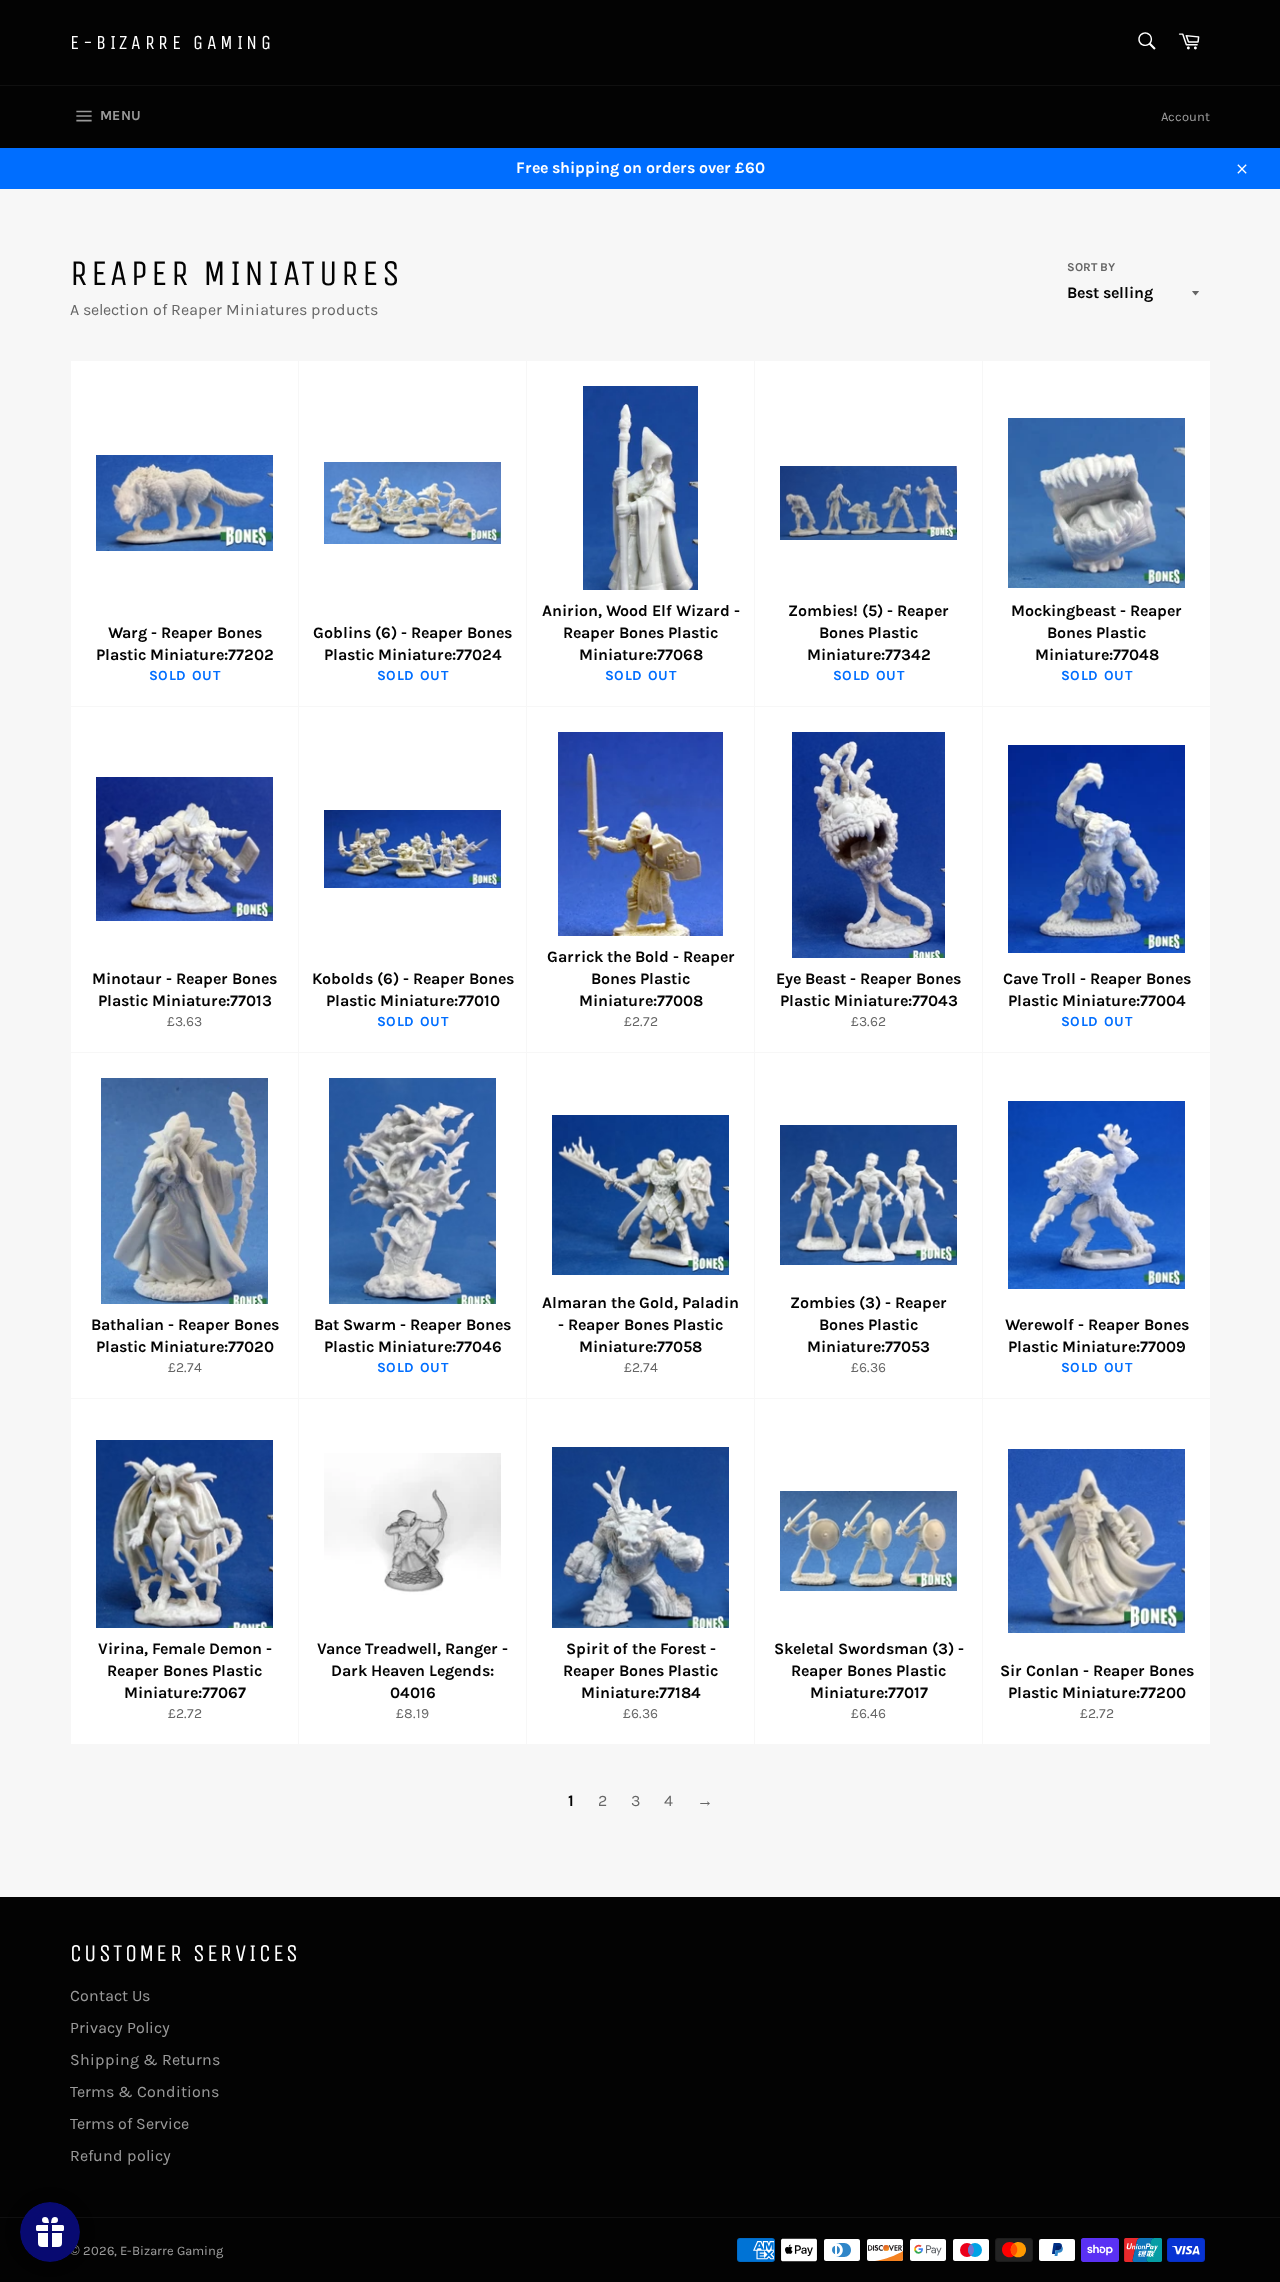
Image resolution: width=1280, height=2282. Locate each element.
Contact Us (110, 1995)
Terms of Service (129, 2123)
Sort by (1091, 267)
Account (1185, 116)
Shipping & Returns (145, 2059)
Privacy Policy (120, 2027)
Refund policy (120, 2155)
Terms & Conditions (144, 2091)
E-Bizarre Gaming (172, 42)
